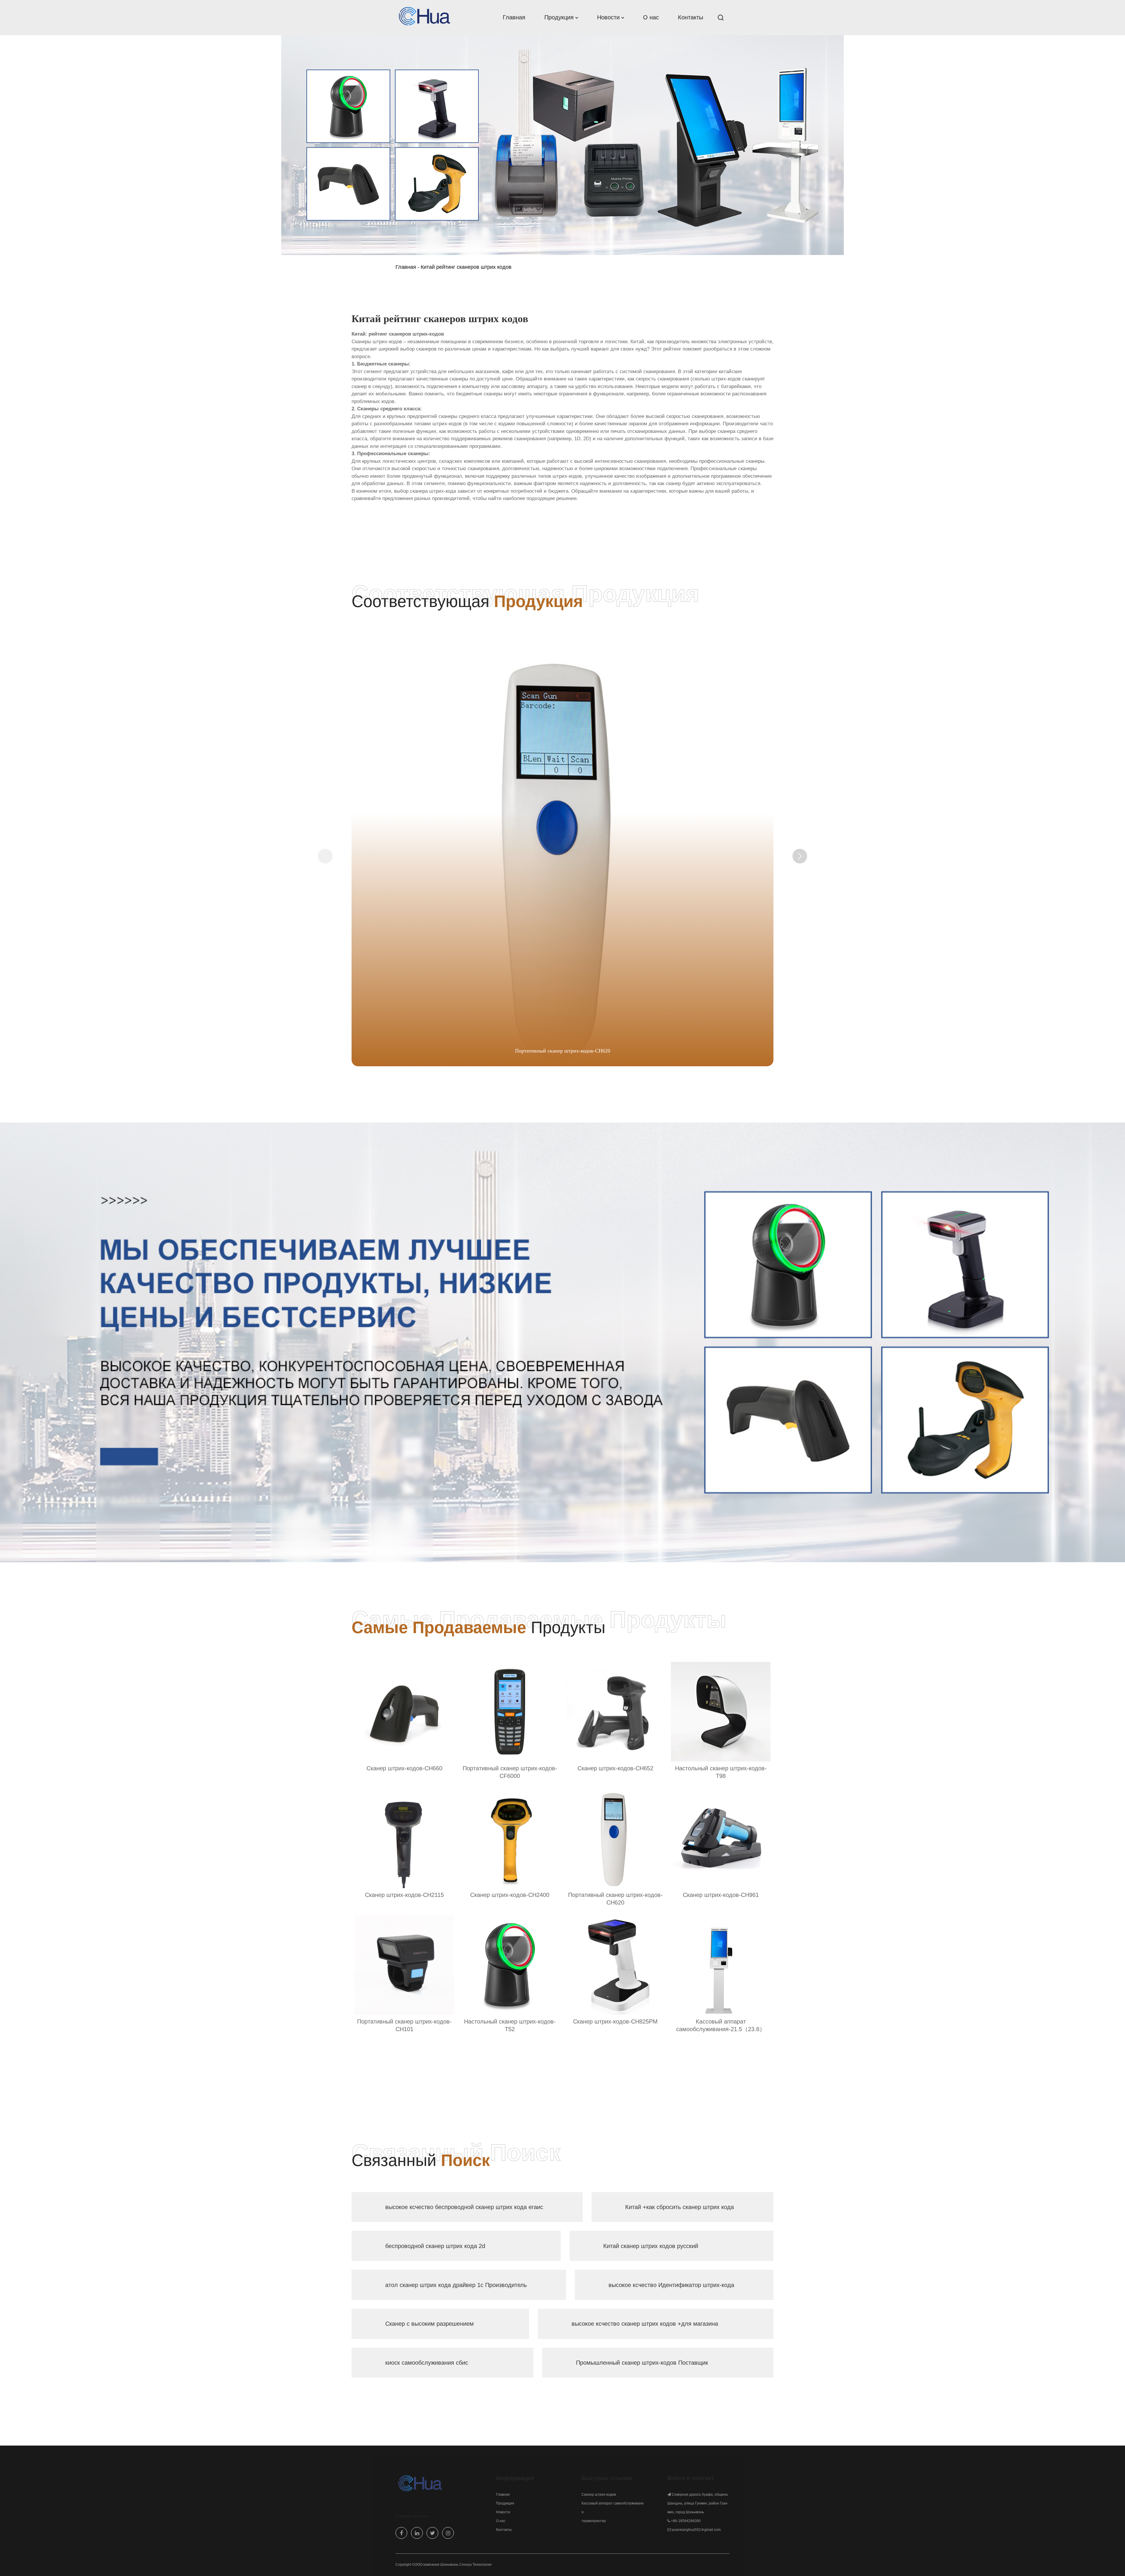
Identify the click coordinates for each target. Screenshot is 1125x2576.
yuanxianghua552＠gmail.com (696, 2530)
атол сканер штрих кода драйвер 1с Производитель (456, 2285)
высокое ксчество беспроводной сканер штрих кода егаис (464, 2207)
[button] (800, 856)
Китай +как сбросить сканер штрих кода (680, 2207)
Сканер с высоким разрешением (429, 2324)
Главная (406, 267)
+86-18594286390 (686, 2521)
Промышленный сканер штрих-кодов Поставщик (642, 2363)
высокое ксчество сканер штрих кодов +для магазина (645, 2324)
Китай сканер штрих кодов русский (651, 2246)
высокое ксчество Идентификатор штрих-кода (671, 2285)
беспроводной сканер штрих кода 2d (435, 2246)
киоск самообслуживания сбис (427, 2363)
